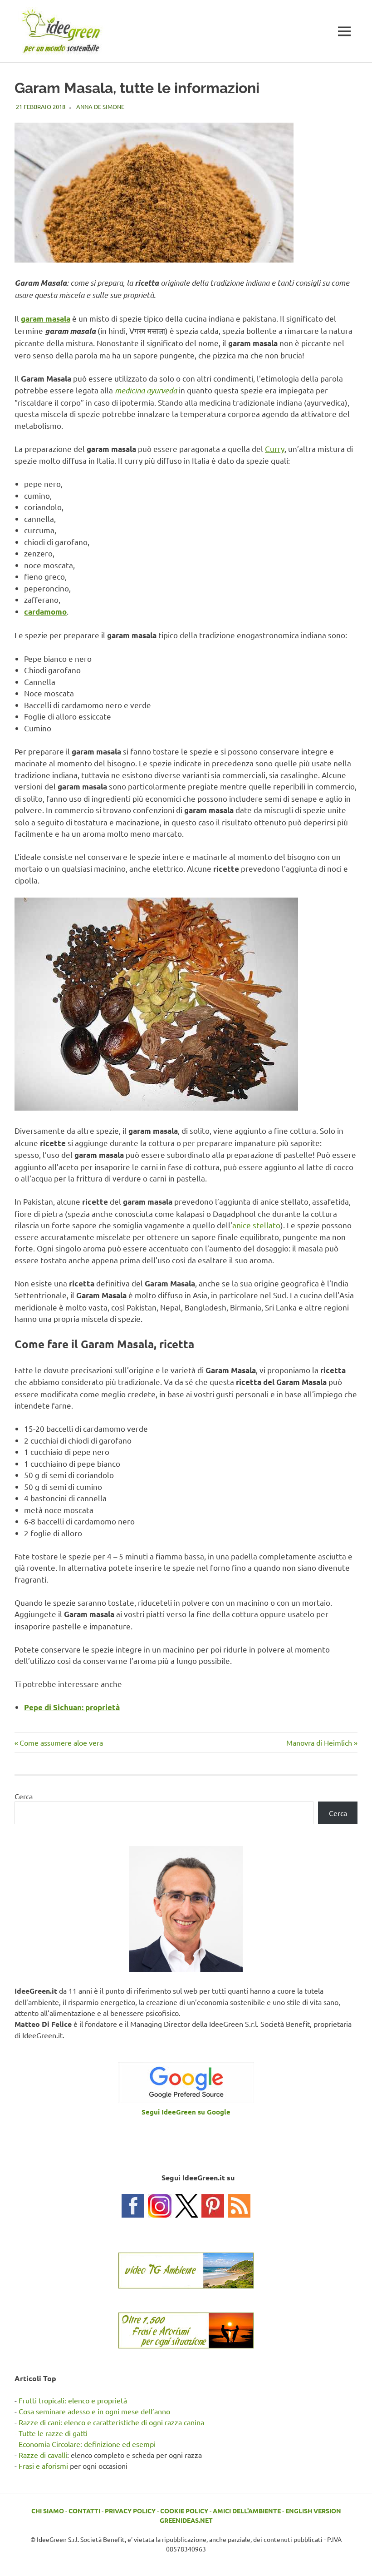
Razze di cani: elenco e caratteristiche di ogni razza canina (111, 2422)
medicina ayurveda (146, 390)
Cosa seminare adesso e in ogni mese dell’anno (94, 2411)
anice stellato (256, 1225)
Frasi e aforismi (43, 2466)
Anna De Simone (100, 107)
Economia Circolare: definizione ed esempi (87, 2444)
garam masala (46, 319)
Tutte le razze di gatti (53, 2433)
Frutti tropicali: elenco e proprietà (73, 2400)
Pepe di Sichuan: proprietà (72, 1707)
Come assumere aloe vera (61, 1742)
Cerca (24, 1796)
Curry (275, 449)
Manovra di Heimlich (319, 1742)
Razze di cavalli (43, 2455)
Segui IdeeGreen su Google (186, 2112)
